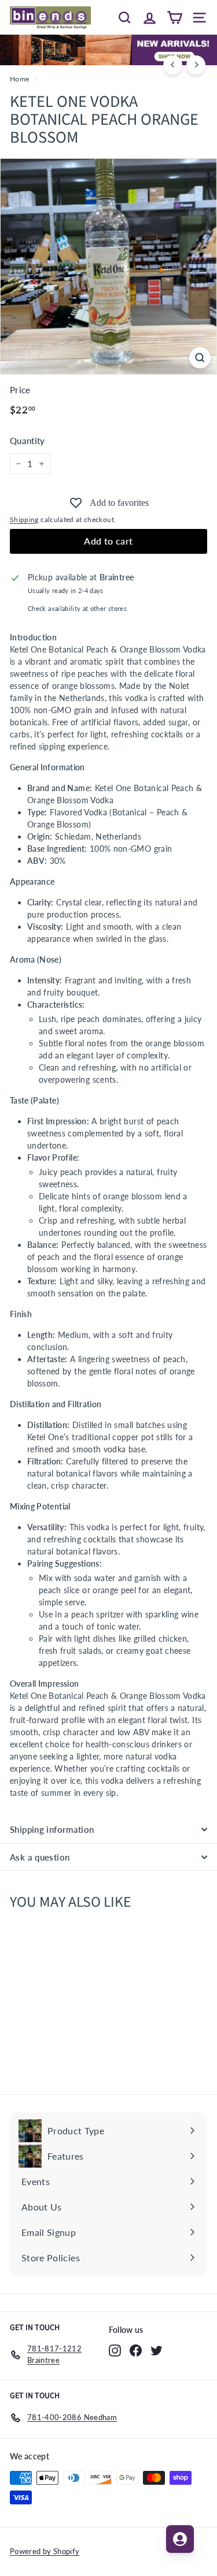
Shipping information (52, 1829)
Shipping (24, 519)
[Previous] (173, 65)
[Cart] (174, 17)
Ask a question (40, 1857)
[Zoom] (200, 358)
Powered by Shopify (45, 2551)
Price (20, 390)
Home (19, 79)
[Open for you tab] (180, 2539)
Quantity (27, 441)
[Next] (196, 65)
